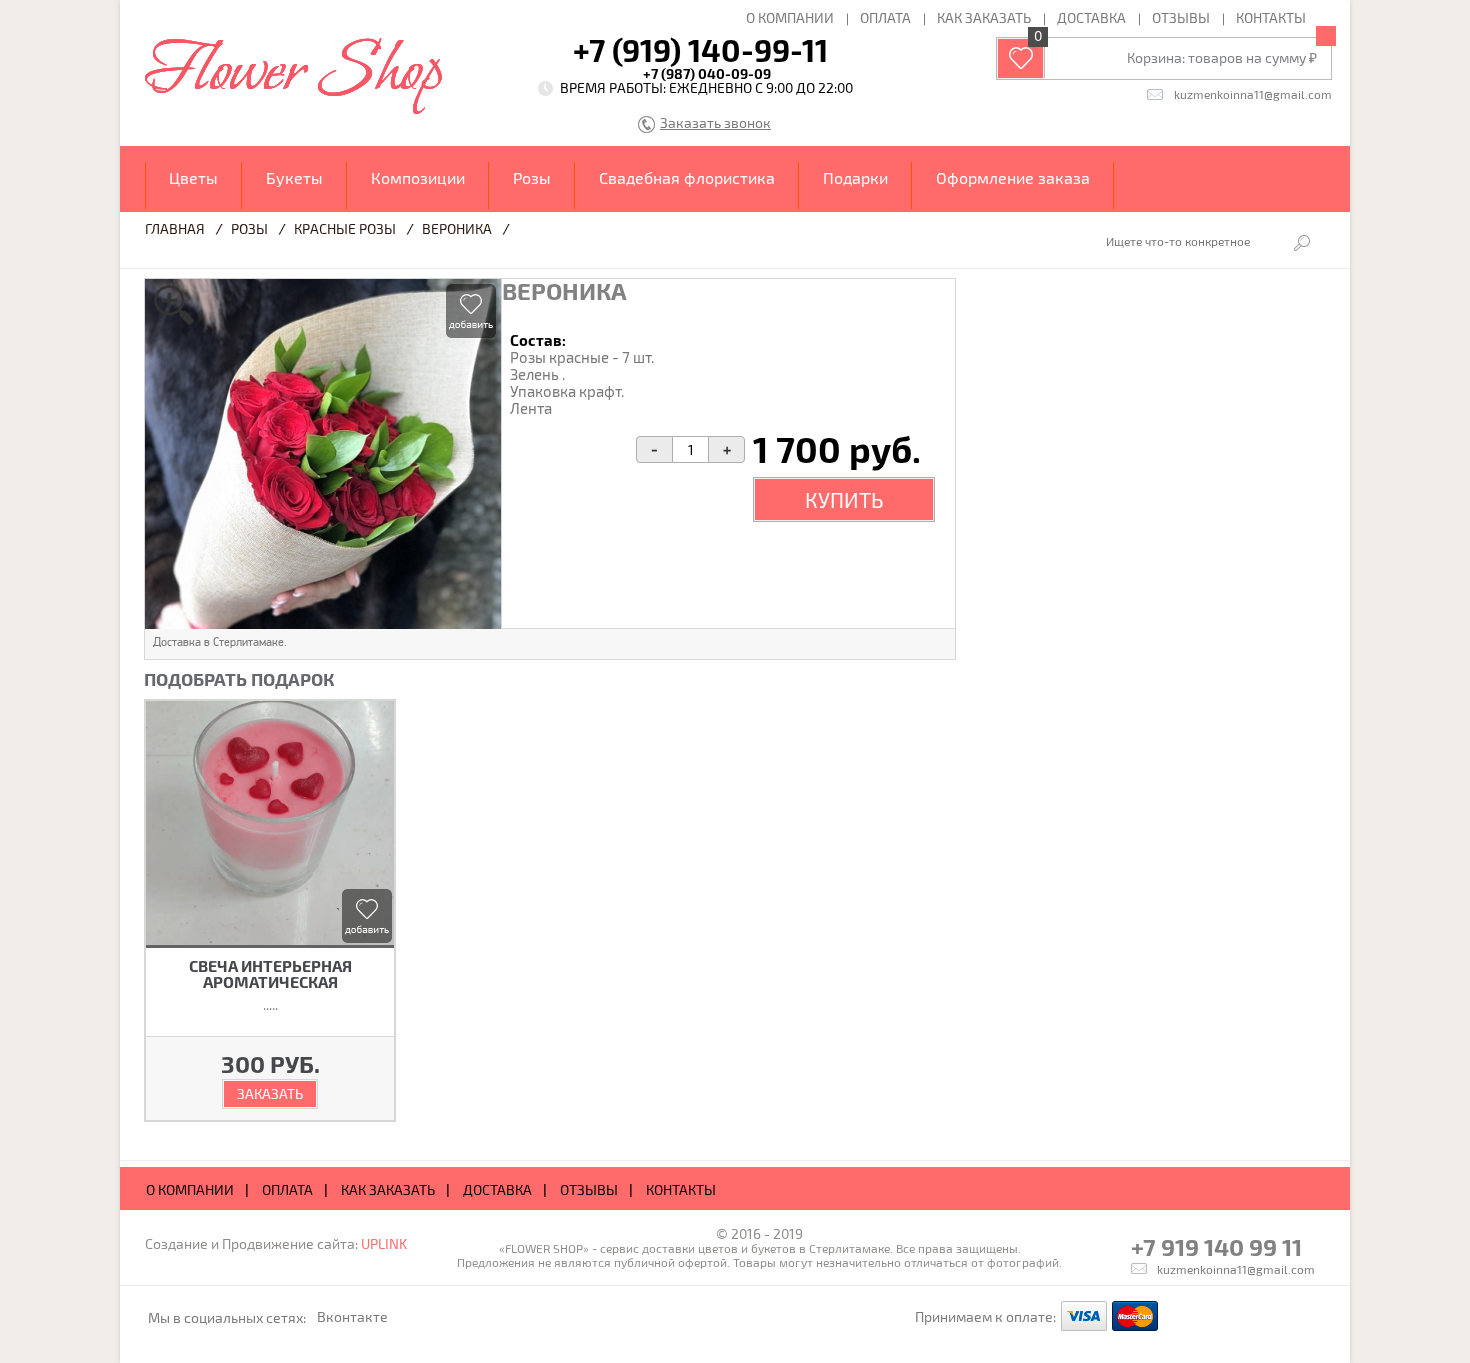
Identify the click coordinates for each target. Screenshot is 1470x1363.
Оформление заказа (1013, 177)
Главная (175, 228)
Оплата (885, 17)
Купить (844, 499)
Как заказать (984, 17)
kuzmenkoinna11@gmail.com (1253, 94)
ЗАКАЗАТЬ (270, 1093)
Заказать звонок (715, 123)
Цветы (193, 177)
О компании (790, 17)
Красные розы (345, 228)
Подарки (855, 177)
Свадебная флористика (687, 177)
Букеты (294, 177)
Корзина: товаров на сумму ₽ (1222, 57)
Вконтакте (352, 1316)
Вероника (457, 228)
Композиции (418, 177)
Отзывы (1181, 17)
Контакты (1271, 17)
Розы (532, 177)
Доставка (1091, 17)
